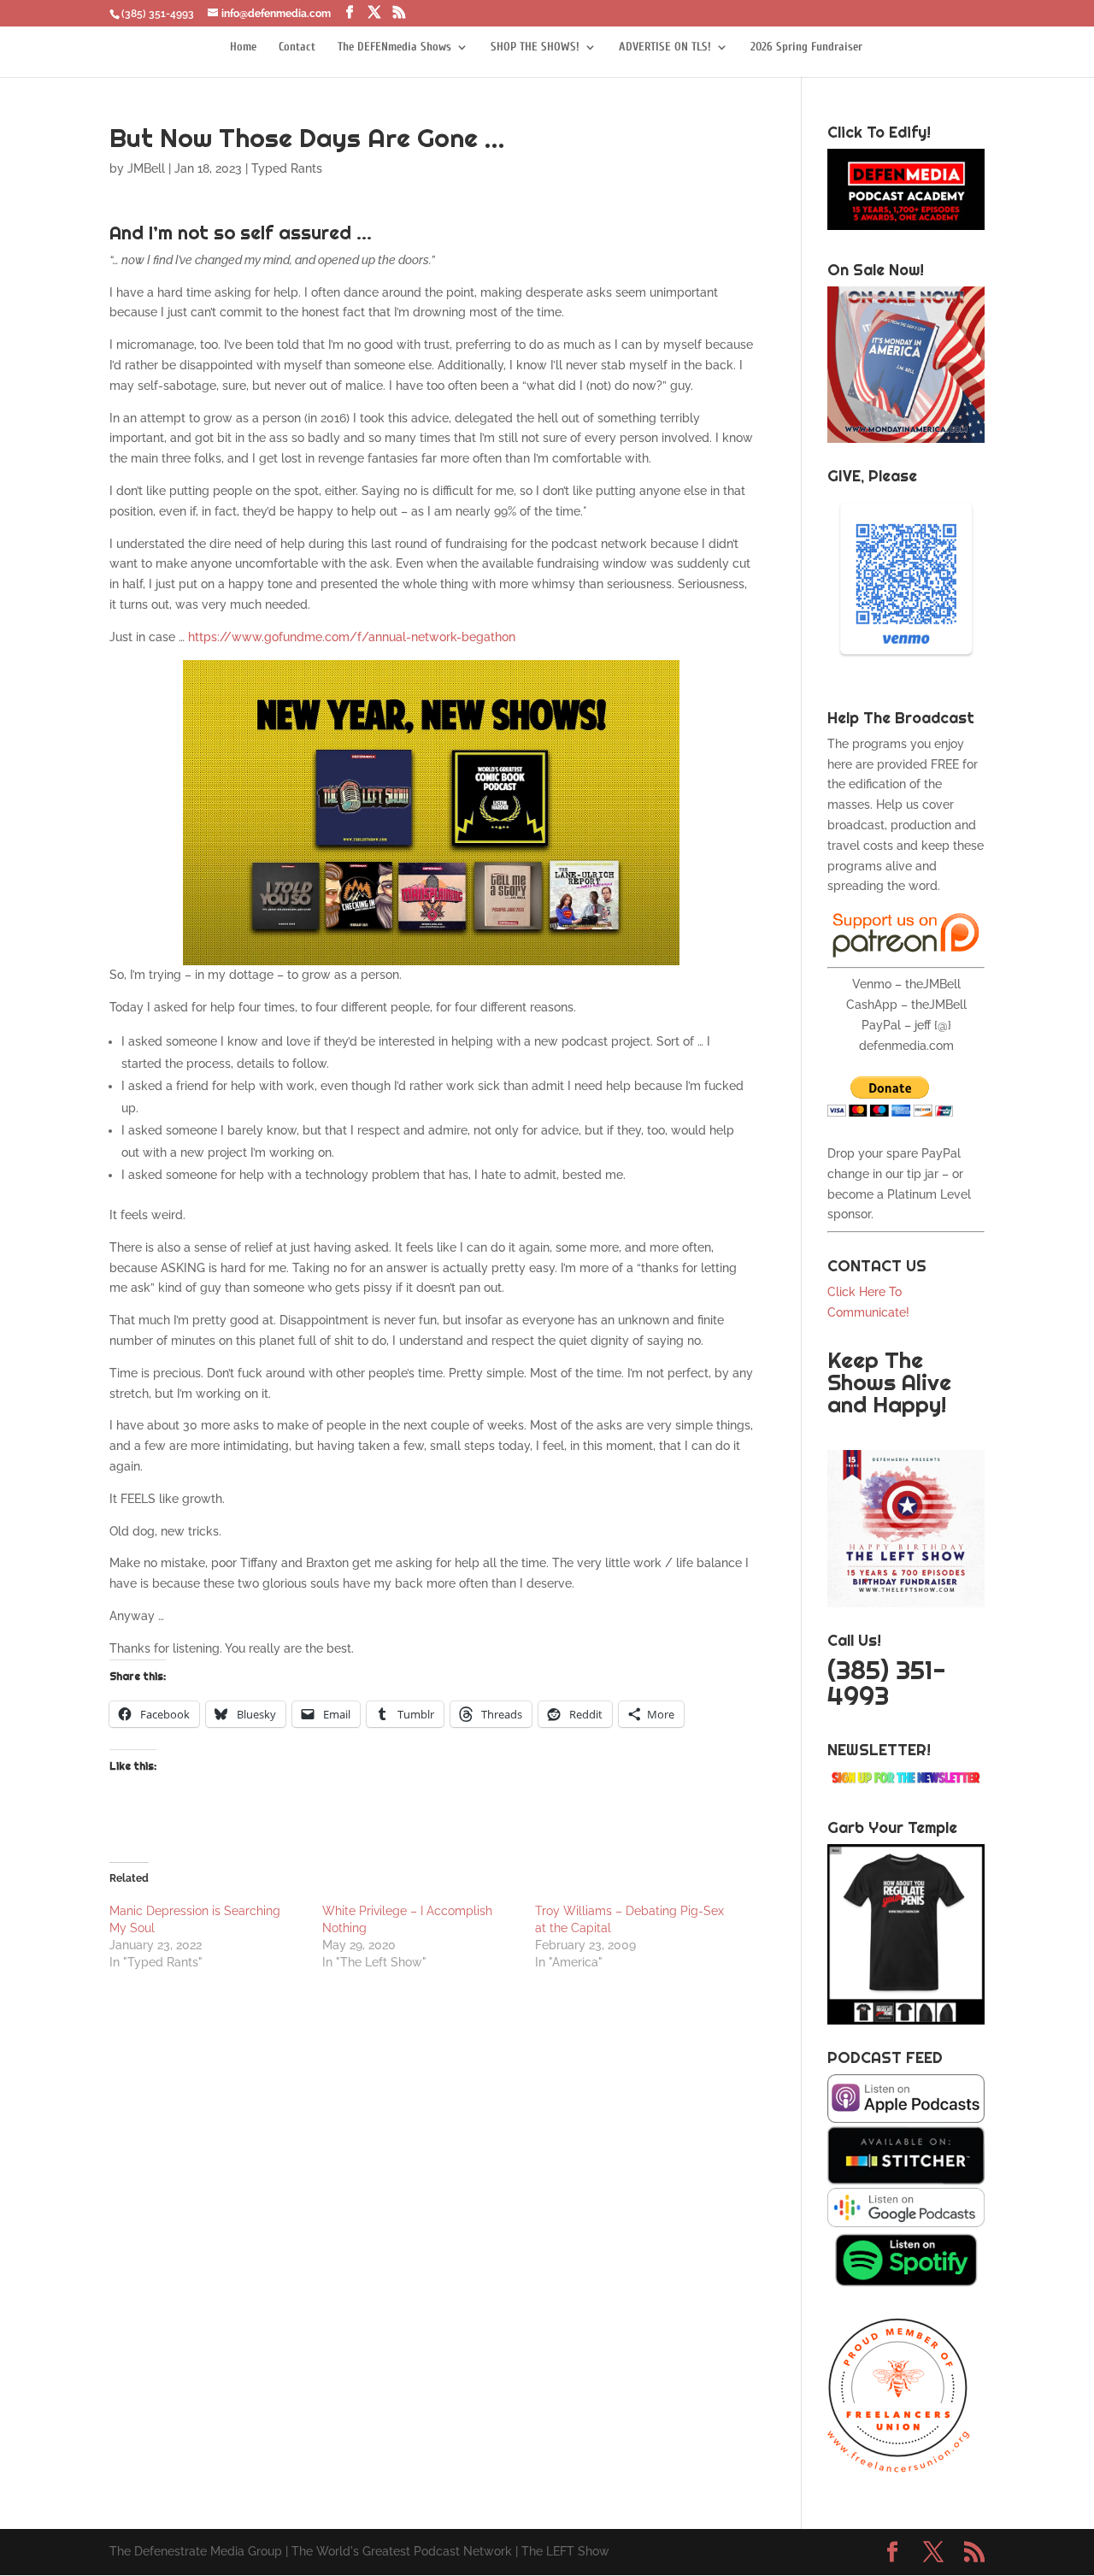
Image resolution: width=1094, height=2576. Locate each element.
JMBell (146, 168)
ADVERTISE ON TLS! (665, 47)
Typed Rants (287, 168)
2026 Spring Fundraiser (806, 47)
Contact (297, 47)
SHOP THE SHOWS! (535, 47)
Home (243, 47)
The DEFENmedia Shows (394, 47)
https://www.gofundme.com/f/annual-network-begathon (352, 637)
